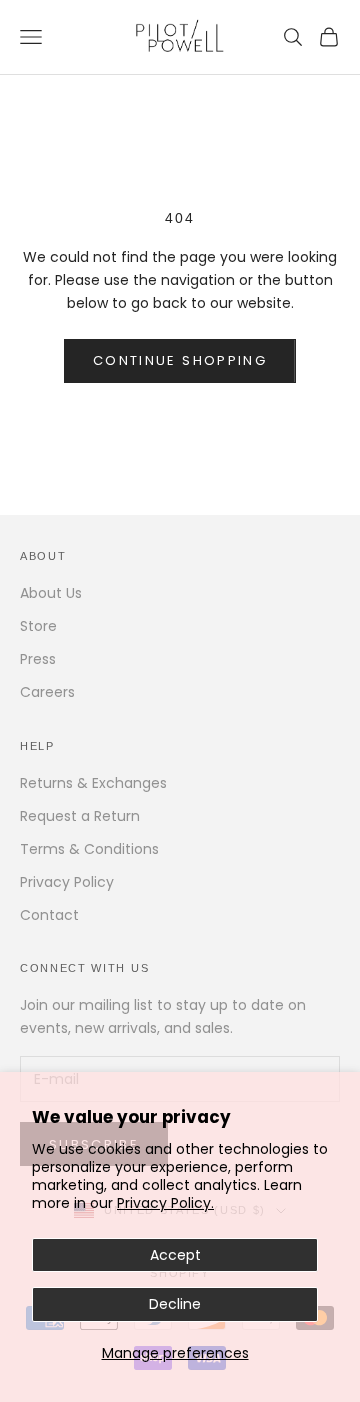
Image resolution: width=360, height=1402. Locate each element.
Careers (47, 692)
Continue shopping (180, 360)
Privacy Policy (67, 882)
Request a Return (80, 816)
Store (38, 626)
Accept (175, 1255)
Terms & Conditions (89, 849)
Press (38, 659)
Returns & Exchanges (93, 783)
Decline (175, 1304)
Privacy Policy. (165, 1203)
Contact (49, 915)
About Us (51, 593)
